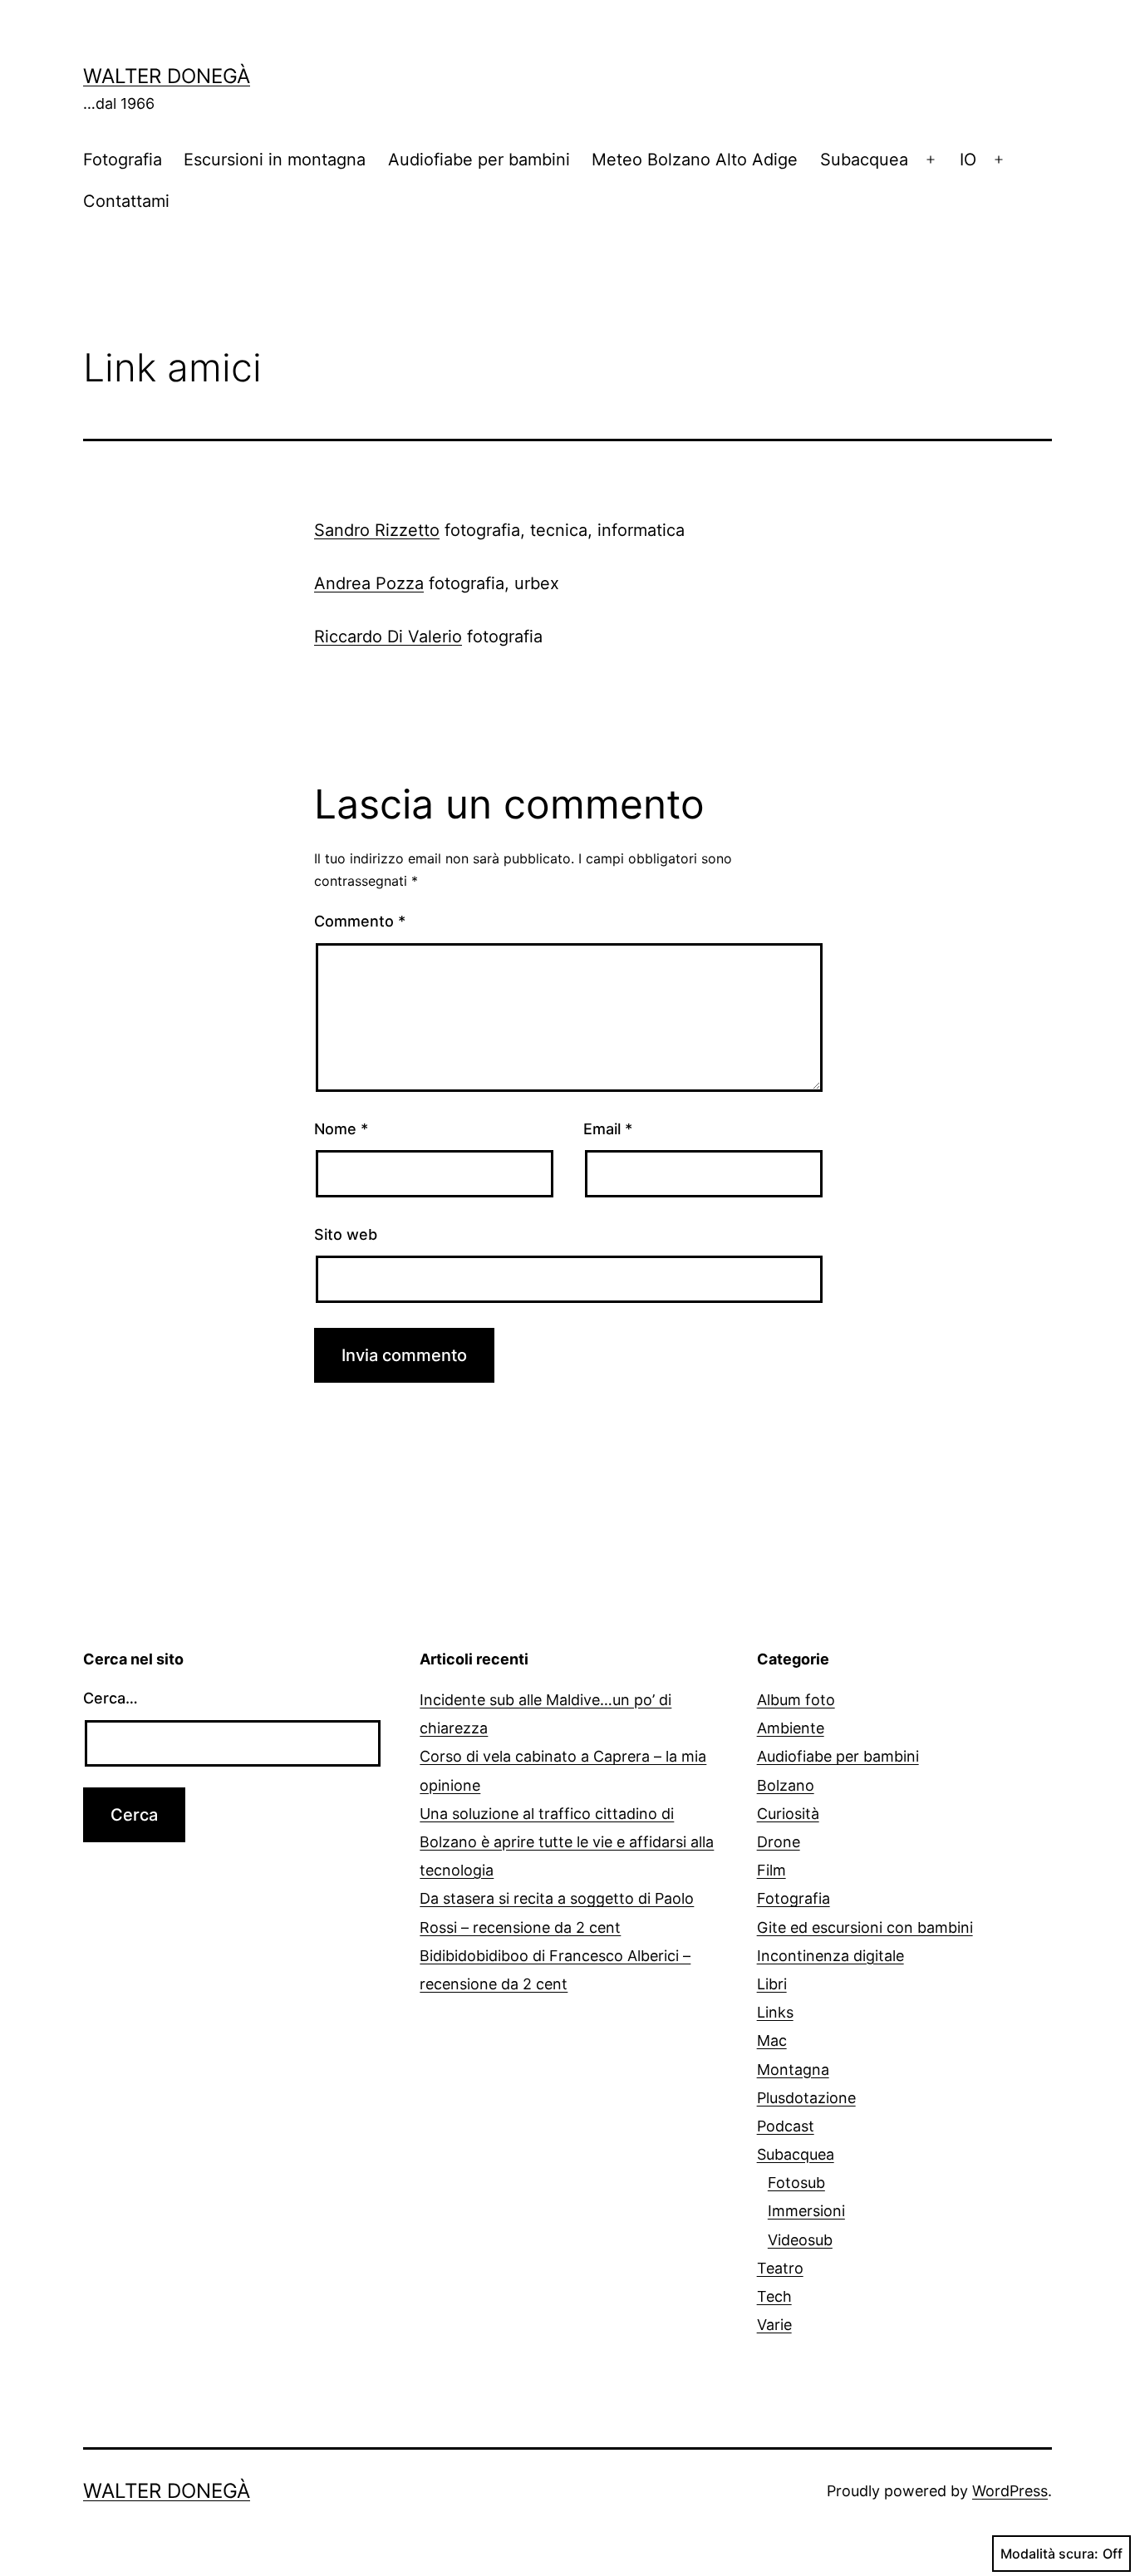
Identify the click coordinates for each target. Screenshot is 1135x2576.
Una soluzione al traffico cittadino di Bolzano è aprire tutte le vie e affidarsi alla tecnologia (567, 1842)
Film (771, 1870)
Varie (774, 2325)
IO (968, 160)
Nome (341, 1129)
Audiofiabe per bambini (479, 160)
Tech (774, 2296)
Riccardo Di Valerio (388, 637)
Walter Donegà (167, 76)
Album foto (796, 1700)
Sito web (346, 1234)
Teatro (780, 2268)
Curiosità (788, 1814)
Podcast (786, 2126)
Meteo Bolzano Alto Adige (695, 160)
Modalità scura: (1049, 2554)
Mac (772, 2040)
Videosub (800, 2240)
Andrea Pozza (369, 583)
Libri (772, 1984)
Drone (779, 1842)
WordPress (1010, 2491)
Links (775, 2012)
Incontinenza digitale (830, 1956)
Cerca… (111, 1698)
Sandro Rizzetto (377, 530)
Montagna (793, 2070)
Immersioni (806, 2211)
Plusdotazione (806, 2098)
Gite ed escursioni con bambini (865, 1927)
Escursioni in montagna (275, 160)
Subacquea (864, 160)
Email (608, 1129)
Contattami (126, 201)
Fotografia (123, 160)
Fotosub (796, 2183)
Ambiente (791, 1728)
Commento (360, 921)
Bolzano (786, 1785)
